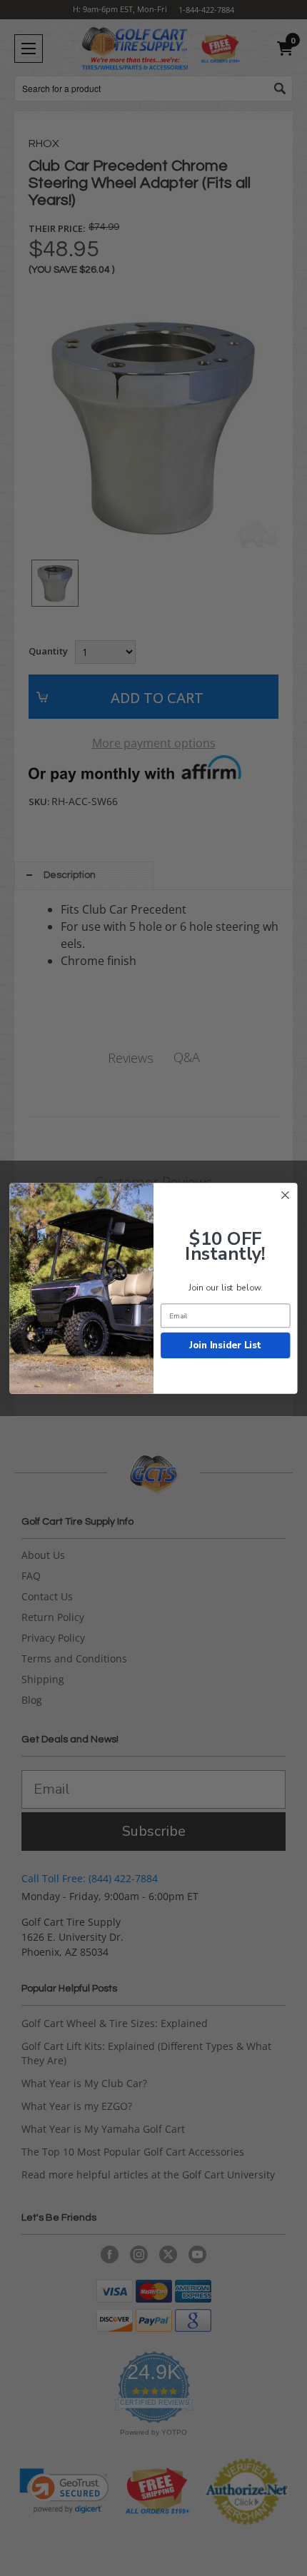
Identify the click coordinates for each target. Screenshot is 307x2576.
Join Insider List (225, 1345)
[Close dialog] (286, 1195)
